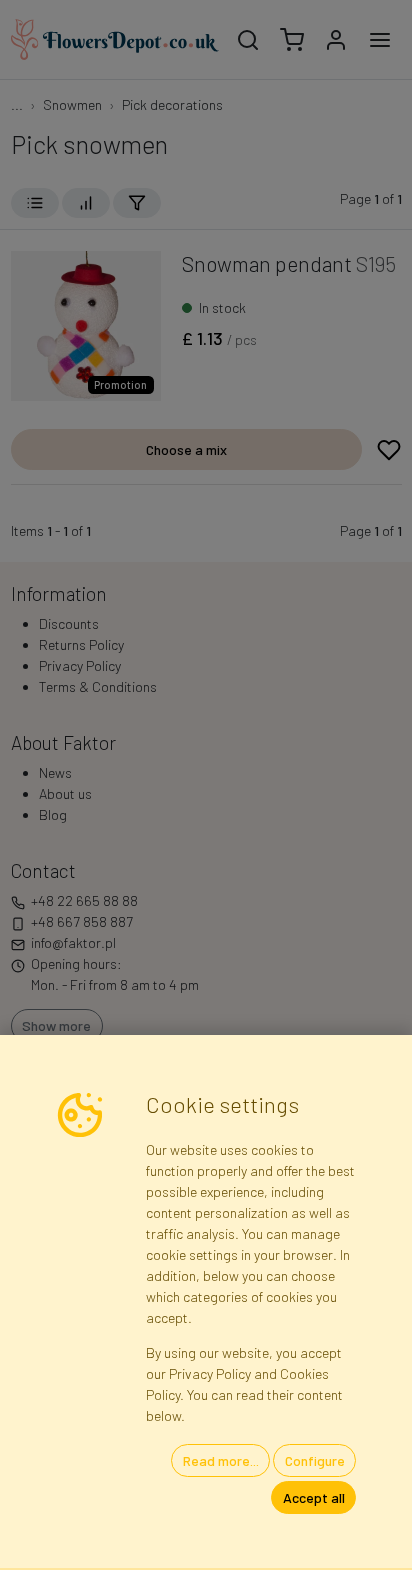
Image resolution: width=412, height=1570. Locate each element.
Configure (315, 1460)
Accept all (314, 1497)
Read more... (221, 1460)
